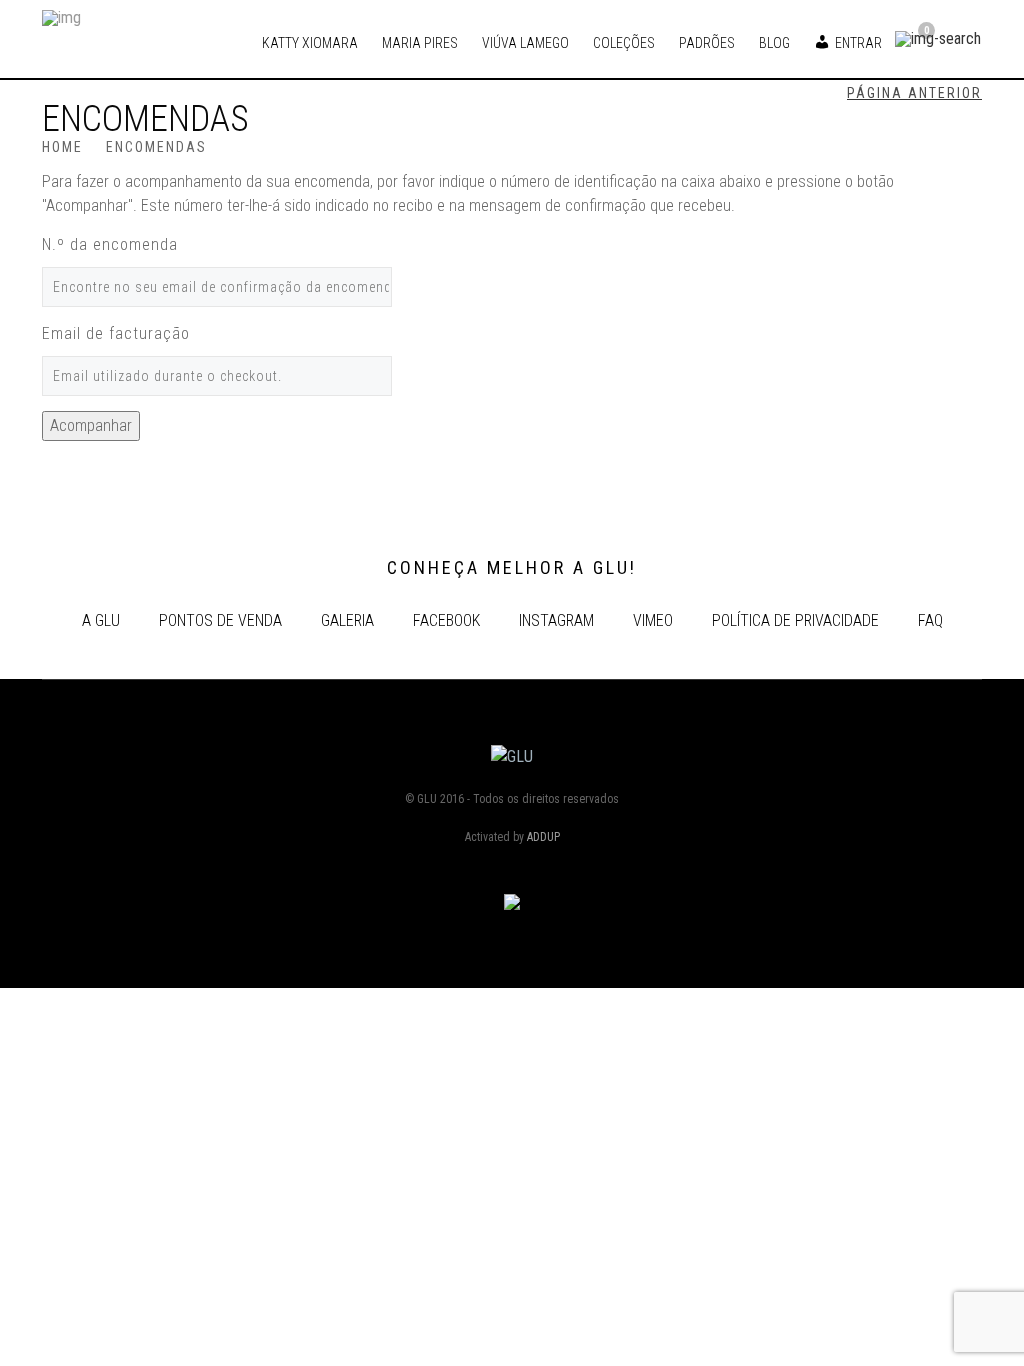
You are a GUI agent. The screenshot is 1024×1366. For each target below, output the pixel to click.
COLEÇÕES (624, 43)
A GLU (101, 620)
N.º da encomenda (110, 244)
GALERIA (347, 620)
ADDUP (543, 837)
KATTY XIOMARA (310, 43)
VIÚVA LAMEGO (525, 43)
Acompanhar (91, 425)
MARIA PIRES (420, 43)
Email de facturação (116, 333)
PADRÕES (707, 43)
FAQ (930, 620)
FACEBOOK (446, 620)
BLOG (774, 43)
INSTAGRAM (556, 620)
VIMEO (653, 620)
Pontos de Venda (220, 620)
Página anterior (914, 93)
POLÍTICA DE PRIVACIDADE (795, 620)
